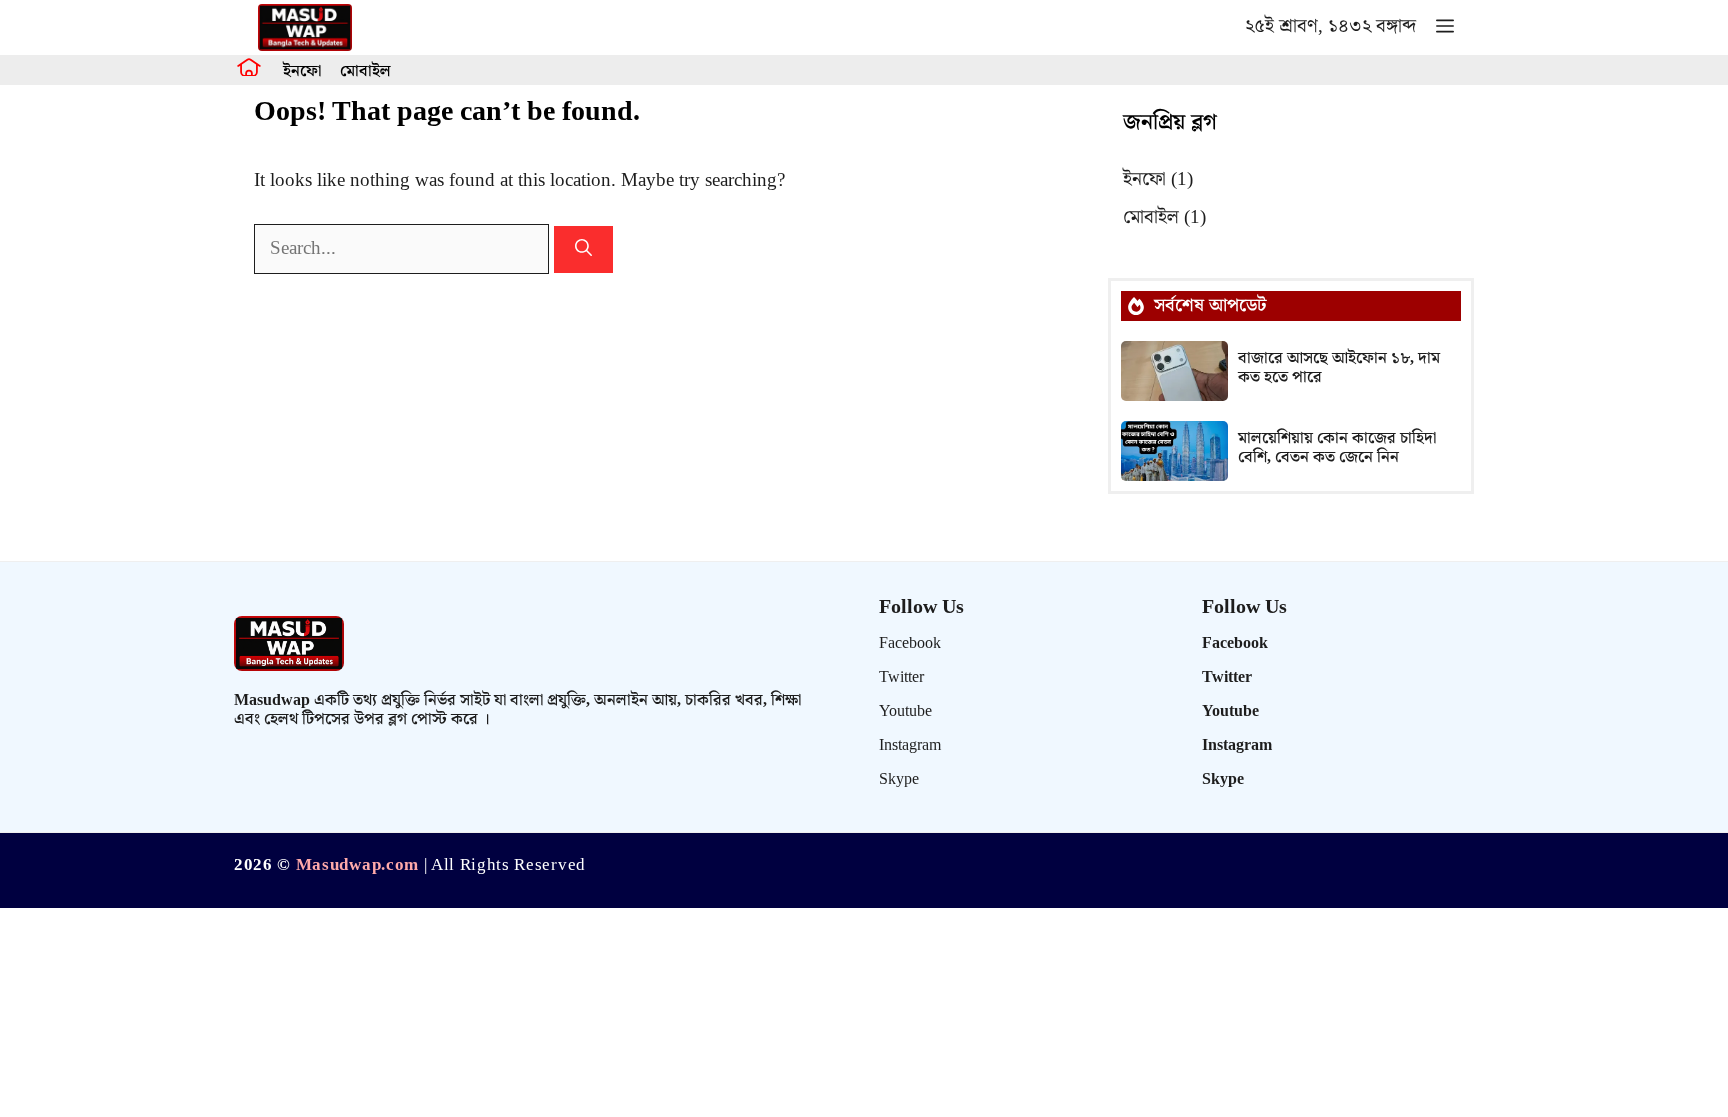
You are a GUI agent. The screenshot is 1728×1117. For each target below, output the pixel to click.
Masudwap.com (357, 865)
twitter (901, 677)
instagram (910, 745)
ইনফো (302, 71)
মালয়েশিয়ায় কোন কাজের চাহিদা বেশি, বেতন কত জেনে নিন (1337, 448)
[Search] (583, 250)
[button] (1445, 27)
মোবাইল (365, 71)
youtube (905, 711)
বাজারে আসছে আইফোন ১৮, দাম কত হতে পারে (1339, 368)
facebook (910, 643)
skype (899, 779)
